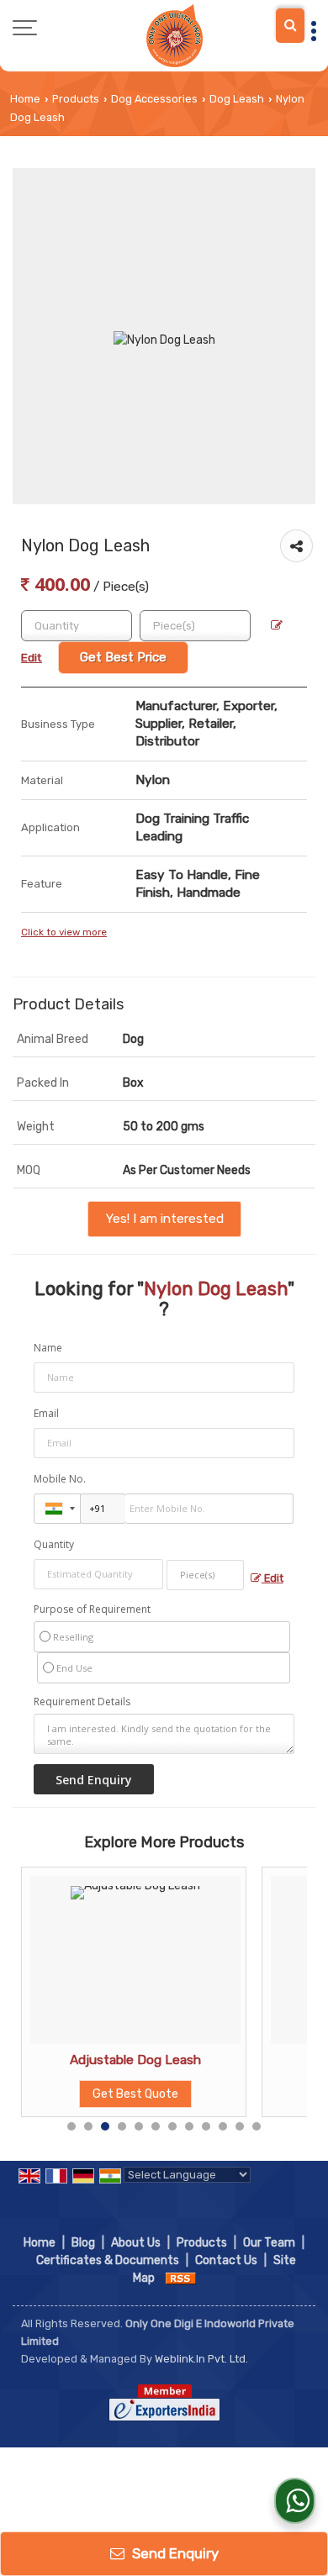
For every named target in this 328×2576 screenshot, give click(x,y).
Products (76, 99)
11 (240, 2126)
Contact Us (226, 2260)
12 (257, 2126)
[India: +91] (57, 1509)
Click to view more (64, 932)
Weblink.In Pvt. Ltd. (201, 2359)
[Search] (290, 26)
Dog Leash (237, 99)
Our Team (269, 2243)
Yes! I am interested (164, 1219)
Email (46, 1413)
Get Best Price (123, 657)
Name (48, 1348)
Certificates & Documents (108, 2260)
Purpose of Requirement (92, 1609)
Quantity (54, 1544)
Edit (272, 1578)
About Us (136, 2243)
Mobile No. (60, 1479)
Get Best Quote (135, 2094)
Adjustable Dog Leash (135, 2060)
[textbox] (195, 626)
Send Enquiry (174, 2553)
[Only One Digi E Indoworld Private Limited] (175, 36)
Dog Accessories (154, 99)
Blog (83, 2243)
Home (25, 99)
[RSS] (181, 2278)
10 (223, 2126)
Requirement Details (82, 1702)
